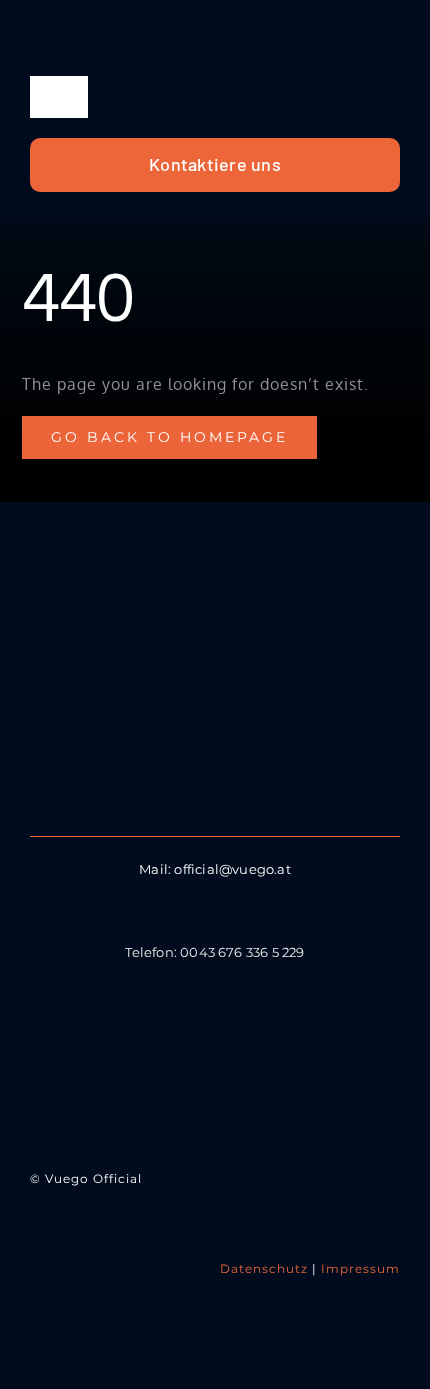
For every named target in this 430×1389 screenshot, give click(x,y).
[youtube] (265, 1041)
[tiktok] (165, 1041)
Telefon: (152, 952)
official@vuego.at (232, 869)
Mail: (156, 869)
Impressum (360, 1268)
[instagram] (215, 1041)
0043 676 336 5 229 (242, 952)
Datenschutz (264, 1268)
